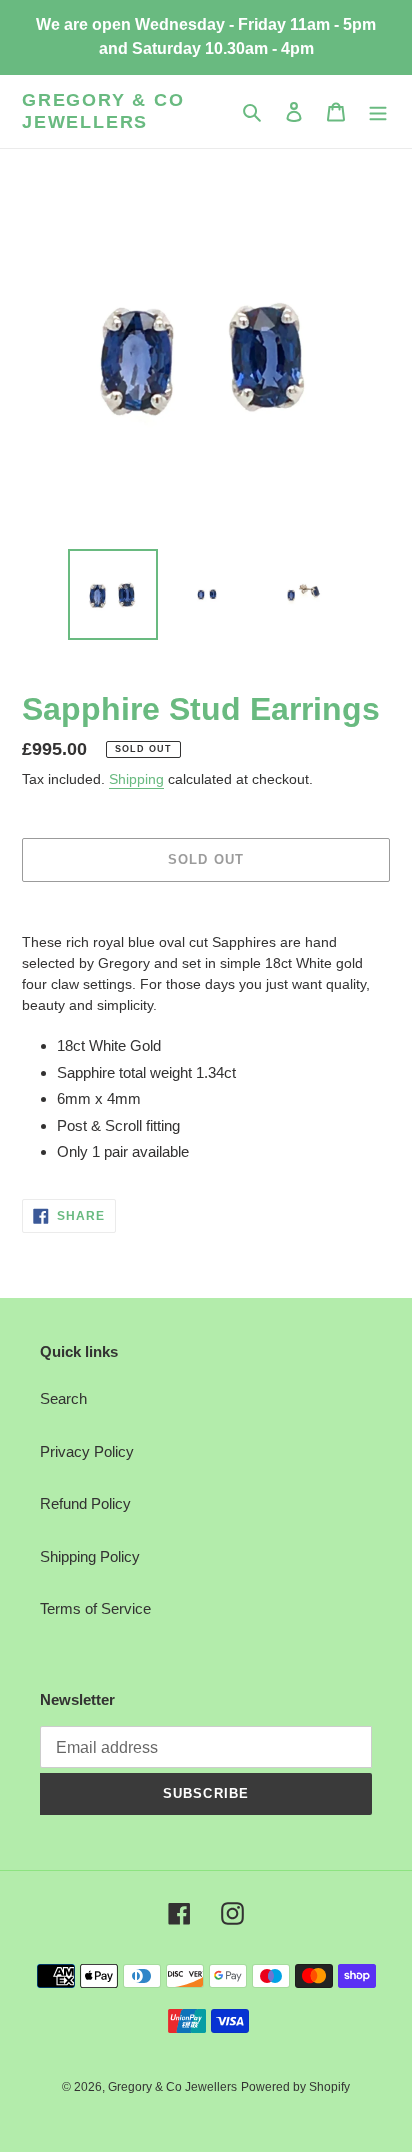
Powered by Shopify (295, 2087)
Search (63, 1398)
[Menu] (378, 111)
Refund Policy (85, 1503)
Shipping (136, 779)
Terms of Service (95, 1608)
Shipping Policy (90, 1556)
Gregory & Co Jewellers (103, 111)
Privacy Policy (87, 1451)
